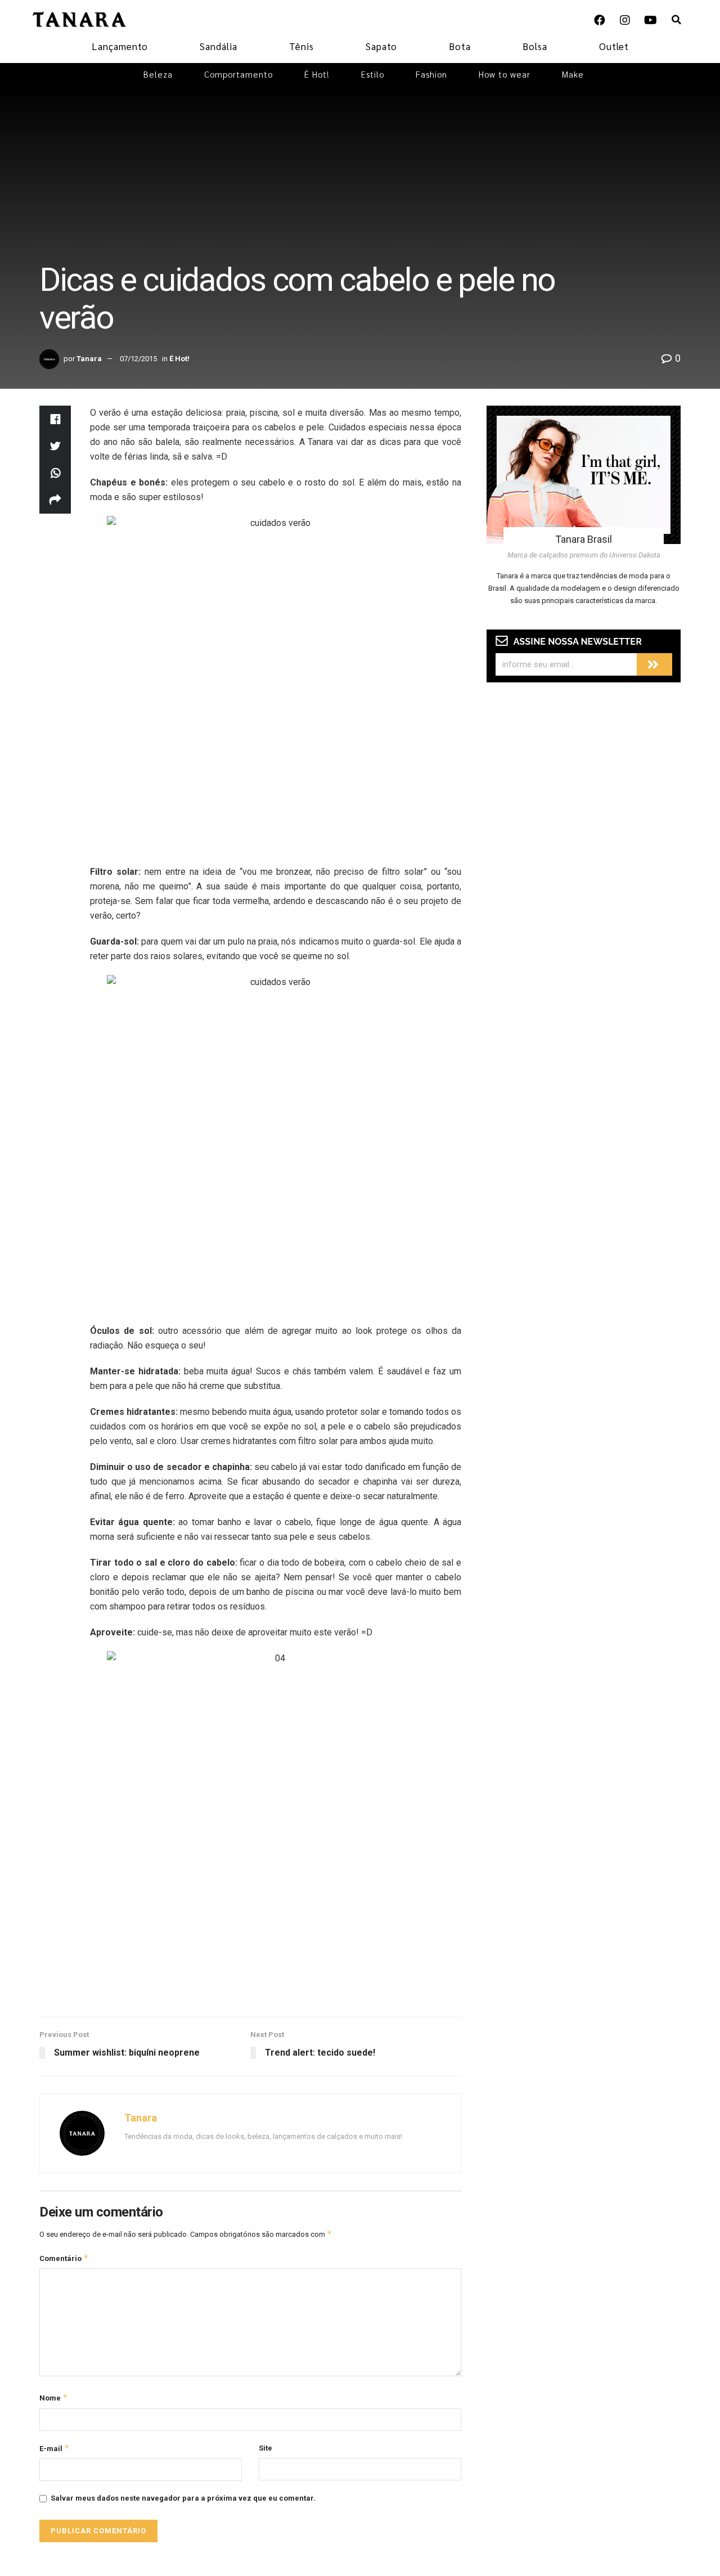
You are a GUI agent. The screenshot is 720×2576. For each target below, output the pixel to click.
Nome (54, 2397)
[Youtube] (650, 20)
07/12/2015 (138, 359)
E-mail (55, 2448)
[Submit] (654, 664)
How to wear (505, 74)
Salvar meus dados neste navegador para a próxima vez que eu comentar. (183, 2498)
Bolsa (535, 46)
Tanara (89, 359)
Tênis (301, 46)
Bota (460, 46)
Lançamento (120, 46)
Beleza (158, 74)
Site (265, 2448)
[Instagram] (625, 20)
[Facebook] (600, 20)
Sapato (381, 46)
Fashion (431, 74)
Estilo (373, 74)
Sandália (219, 46)
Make (573, 74)
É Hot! (317, 74)
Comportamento (238, 74)
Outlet (614, 46)
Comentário (64, 2258)
